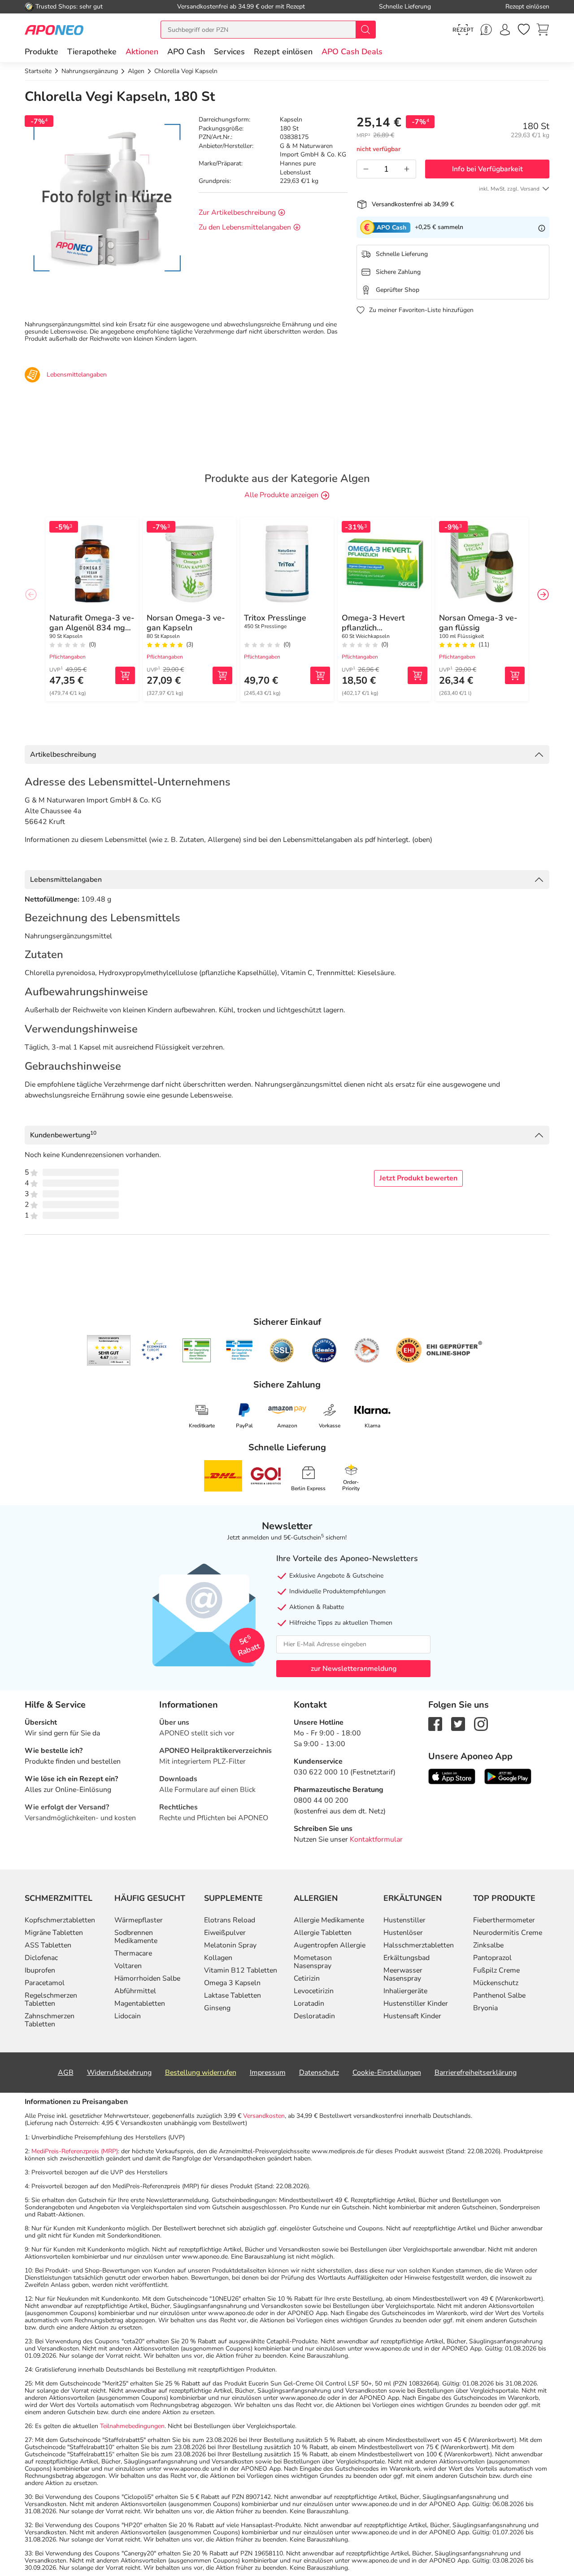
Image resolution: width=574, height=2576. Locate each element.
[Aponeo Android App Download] (508, 1776)
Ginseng (217, 2008)
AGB (66, 2073)
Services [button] (229, 52)
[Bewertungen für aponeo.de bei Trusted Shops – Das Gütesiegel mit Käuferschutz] (109, 1350)
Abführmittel (135, 1991)
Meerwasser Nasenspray (403, 1974)
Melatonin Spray (230, 1945)
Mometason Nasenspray (313, 1962)
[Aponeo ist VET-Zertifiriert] (239, 1350)
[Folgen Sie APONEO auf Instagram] (481, 1723)
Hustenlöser (403, 1933)
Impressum (268, 2073)
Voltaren (128, 1966)
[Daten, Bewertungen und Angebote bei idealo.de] (324, 1350)
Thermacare (133, 1953)
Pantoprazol (492, 1958)
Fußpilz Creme (496, 1970)
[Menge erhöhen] (407, 169)
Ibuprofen (40, 1970)
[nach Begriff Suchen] (365, 30)
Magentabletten (140, 2004)
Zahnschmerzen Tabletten (50, 2020)
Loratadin (309, 2004)
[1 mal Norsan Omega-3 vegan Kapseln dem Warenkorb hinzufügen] (222, 675)
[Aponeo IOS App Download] (452, 1776)
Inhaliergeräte (405, 1991)
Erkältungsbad (407, 1958)
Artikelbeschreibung (63, 755)
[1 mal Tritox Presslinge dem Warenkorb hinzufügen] (320, 675)
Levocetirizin (314, 1991)
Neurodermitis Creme (508, 1933)
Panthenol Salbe (499, 1995)
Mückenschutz (496, 1983)
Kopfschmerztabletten (60, 1920)
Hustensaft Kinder (412, 2016)
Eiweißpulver (225, 1933)
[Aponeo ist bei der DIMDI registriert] (197, 1350)
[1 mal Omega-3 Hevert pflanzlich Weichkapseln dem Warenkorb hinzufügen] (417, 675)
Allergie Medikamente (329, 1920)
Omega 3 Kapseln (232, 1983)
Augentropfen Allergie (330, 1945)
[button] (142, 52)
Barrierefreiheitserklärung (476, 2073)
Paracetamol (45, 1983)
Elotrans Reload (230, 1920)
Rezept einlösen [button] (283, 52)
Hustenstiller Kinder (416, 2004)
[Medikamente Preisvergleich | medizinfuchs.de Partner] (367, 1350)
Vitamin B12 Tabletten (241, 1970)
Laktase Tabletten (233, 1995)
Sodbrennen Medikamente (136, 1937)
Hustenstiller (404, 1920)
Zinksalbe (488, 1945)
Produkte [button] (41, 52)
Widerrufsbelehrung (119, 2073)
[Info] (542, 227)
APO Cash (186, 52)
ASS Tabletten (48, 1945)
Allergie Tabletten (323, 1933)
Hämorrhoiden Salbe (147, 1978)
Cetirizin (307, 1978)
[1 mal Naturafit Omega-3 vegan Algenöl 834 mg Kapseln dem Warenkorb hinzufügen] (125, 675)
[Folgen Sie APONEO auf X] (458, 1723)
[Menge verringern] (366, 169)
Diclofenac (41, 1958)
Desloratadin (314, 2016)
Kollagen (218, 1958)
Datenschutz (319, 2073)
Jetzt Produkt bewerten (418, 1178)
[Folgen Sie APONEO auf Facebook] (435, 1723)
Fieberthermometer (504, 1920)
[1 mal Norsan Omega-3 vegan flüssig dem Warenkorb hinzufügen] (515, 675)
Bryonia (485, 2008)
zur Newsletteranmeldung (354, 1669)
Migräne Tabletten (54, 1933)
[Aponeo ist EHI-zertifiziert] (154, 1350)
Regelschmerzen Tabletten (51, 1999)
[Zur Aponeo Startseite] (54, 29)
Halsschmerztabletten (419, 1945)
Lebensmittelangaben (66, 880)
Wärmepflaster (139, 1920)
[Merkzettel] (524, 30)
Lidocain (128, 2016)
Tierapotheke (92, 52)
